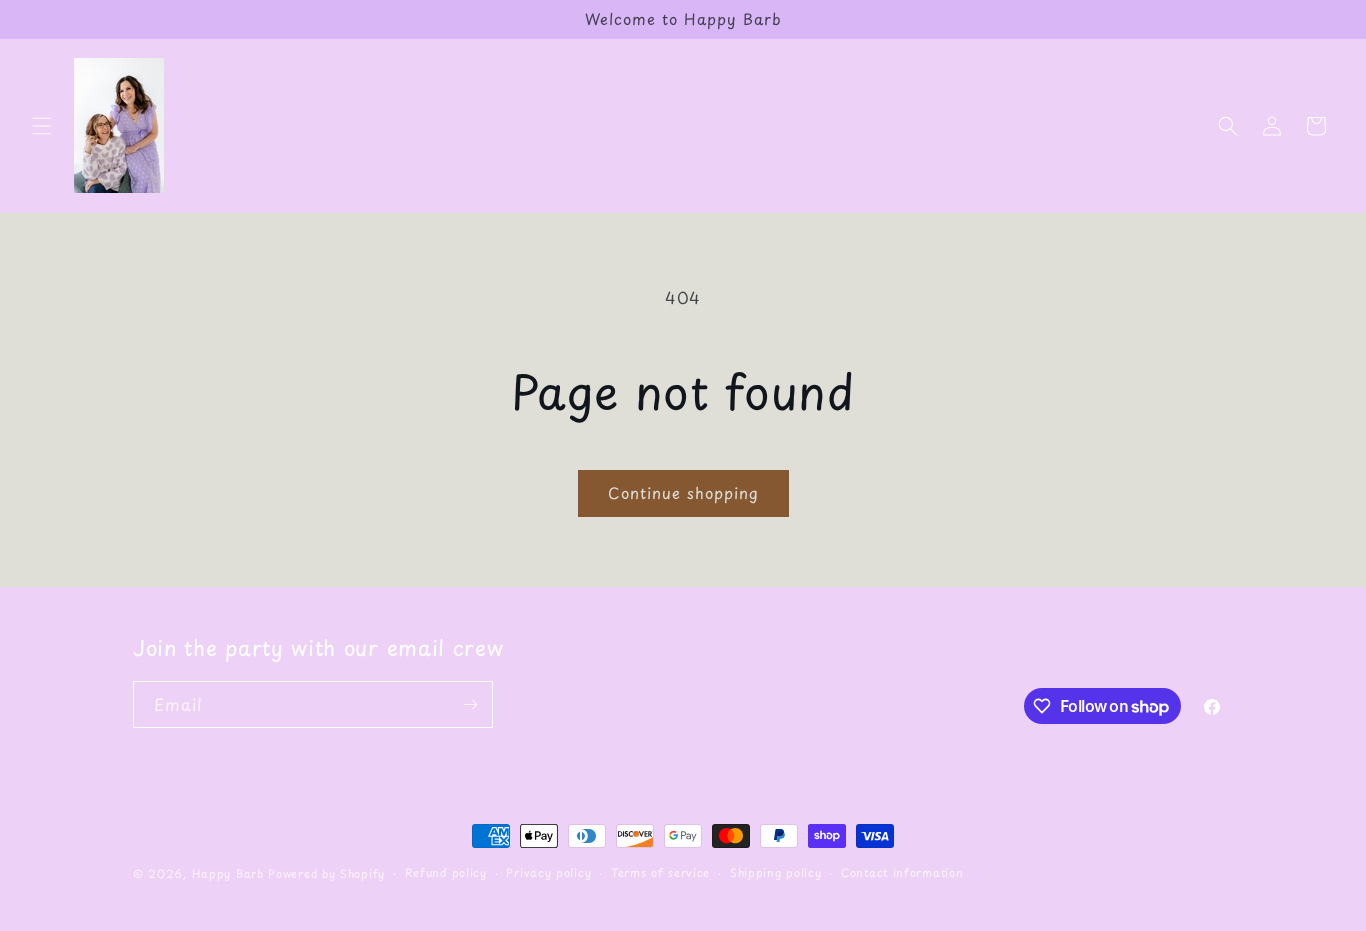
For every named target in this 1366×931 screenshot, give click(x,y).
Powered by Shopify (326, 873)
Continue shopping (683, 492)
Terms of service (660, 872)
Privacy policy (548, 872)
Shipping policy (776, 872)
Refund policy (446, 872)
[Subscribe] (470, 704)
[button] (42, 126)
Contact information (902, 872)
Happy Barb (228, 873)
